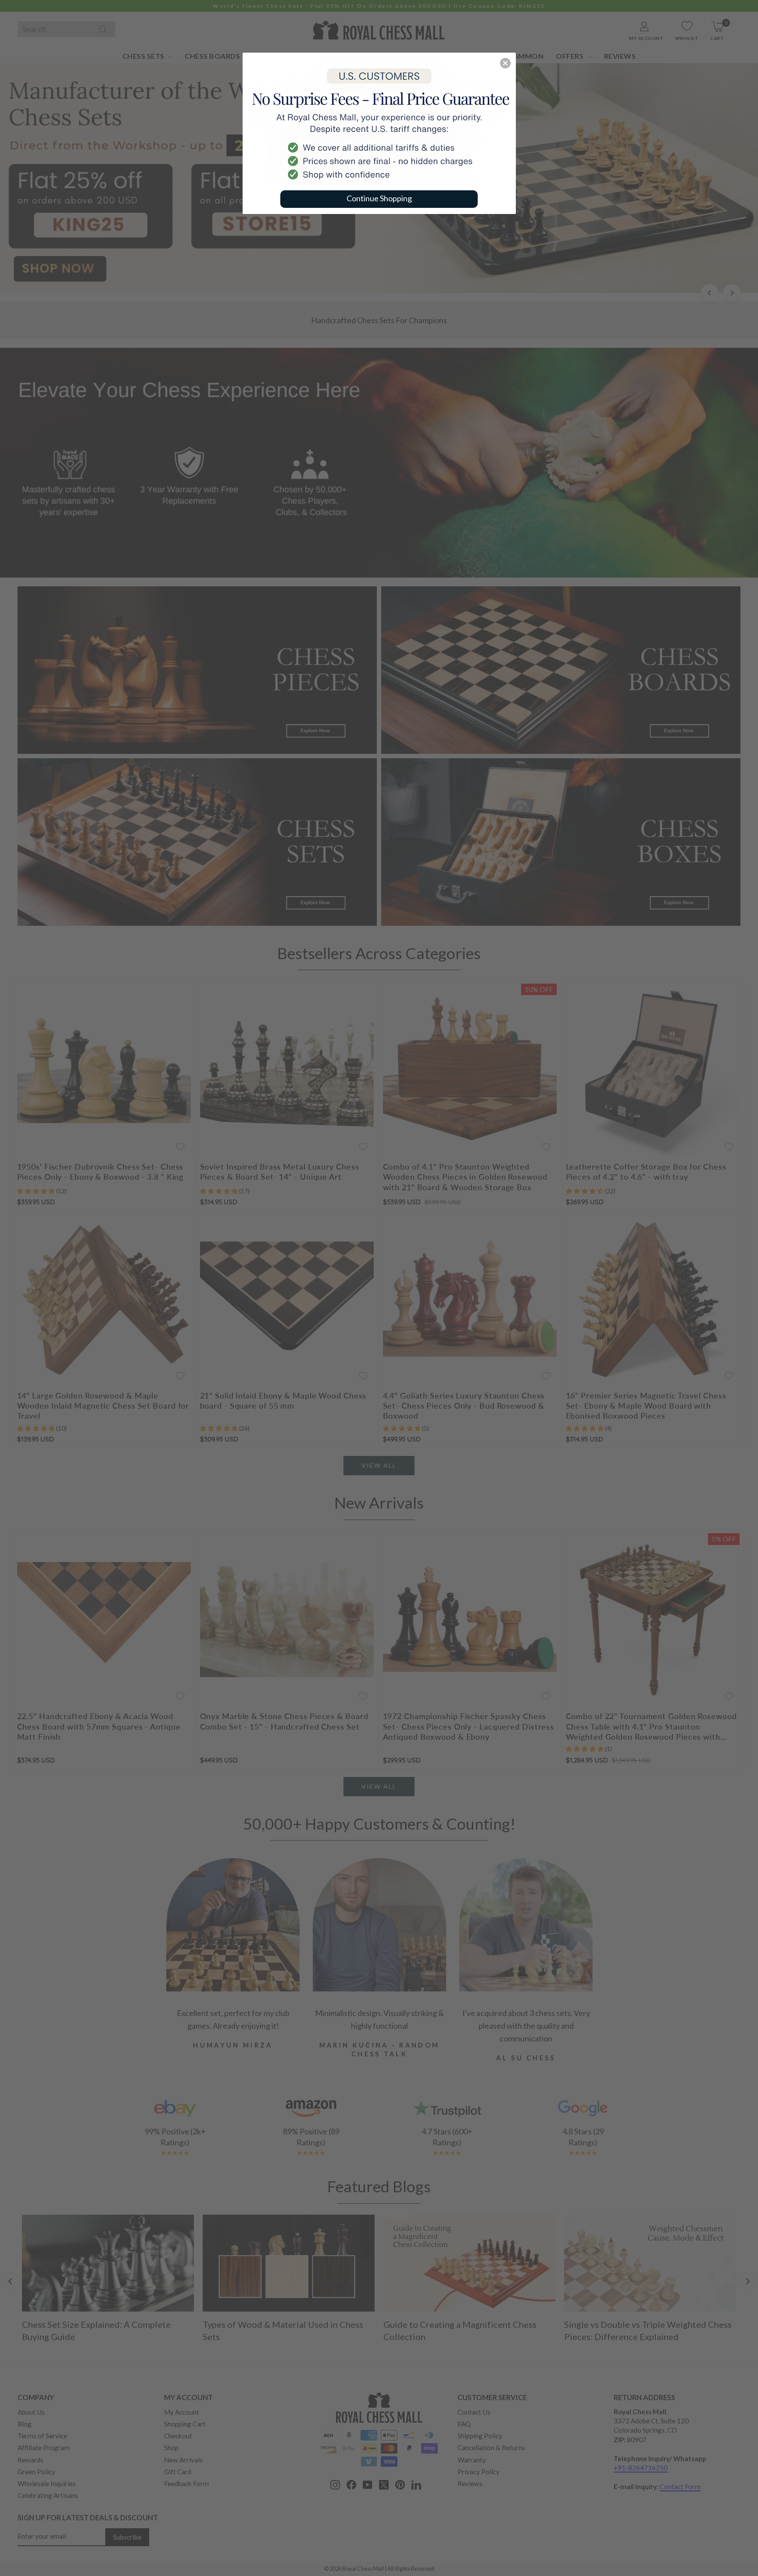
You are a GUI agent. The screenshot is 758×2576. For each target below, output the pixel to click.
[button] (505, 63)
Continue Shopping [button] (379, 198)
